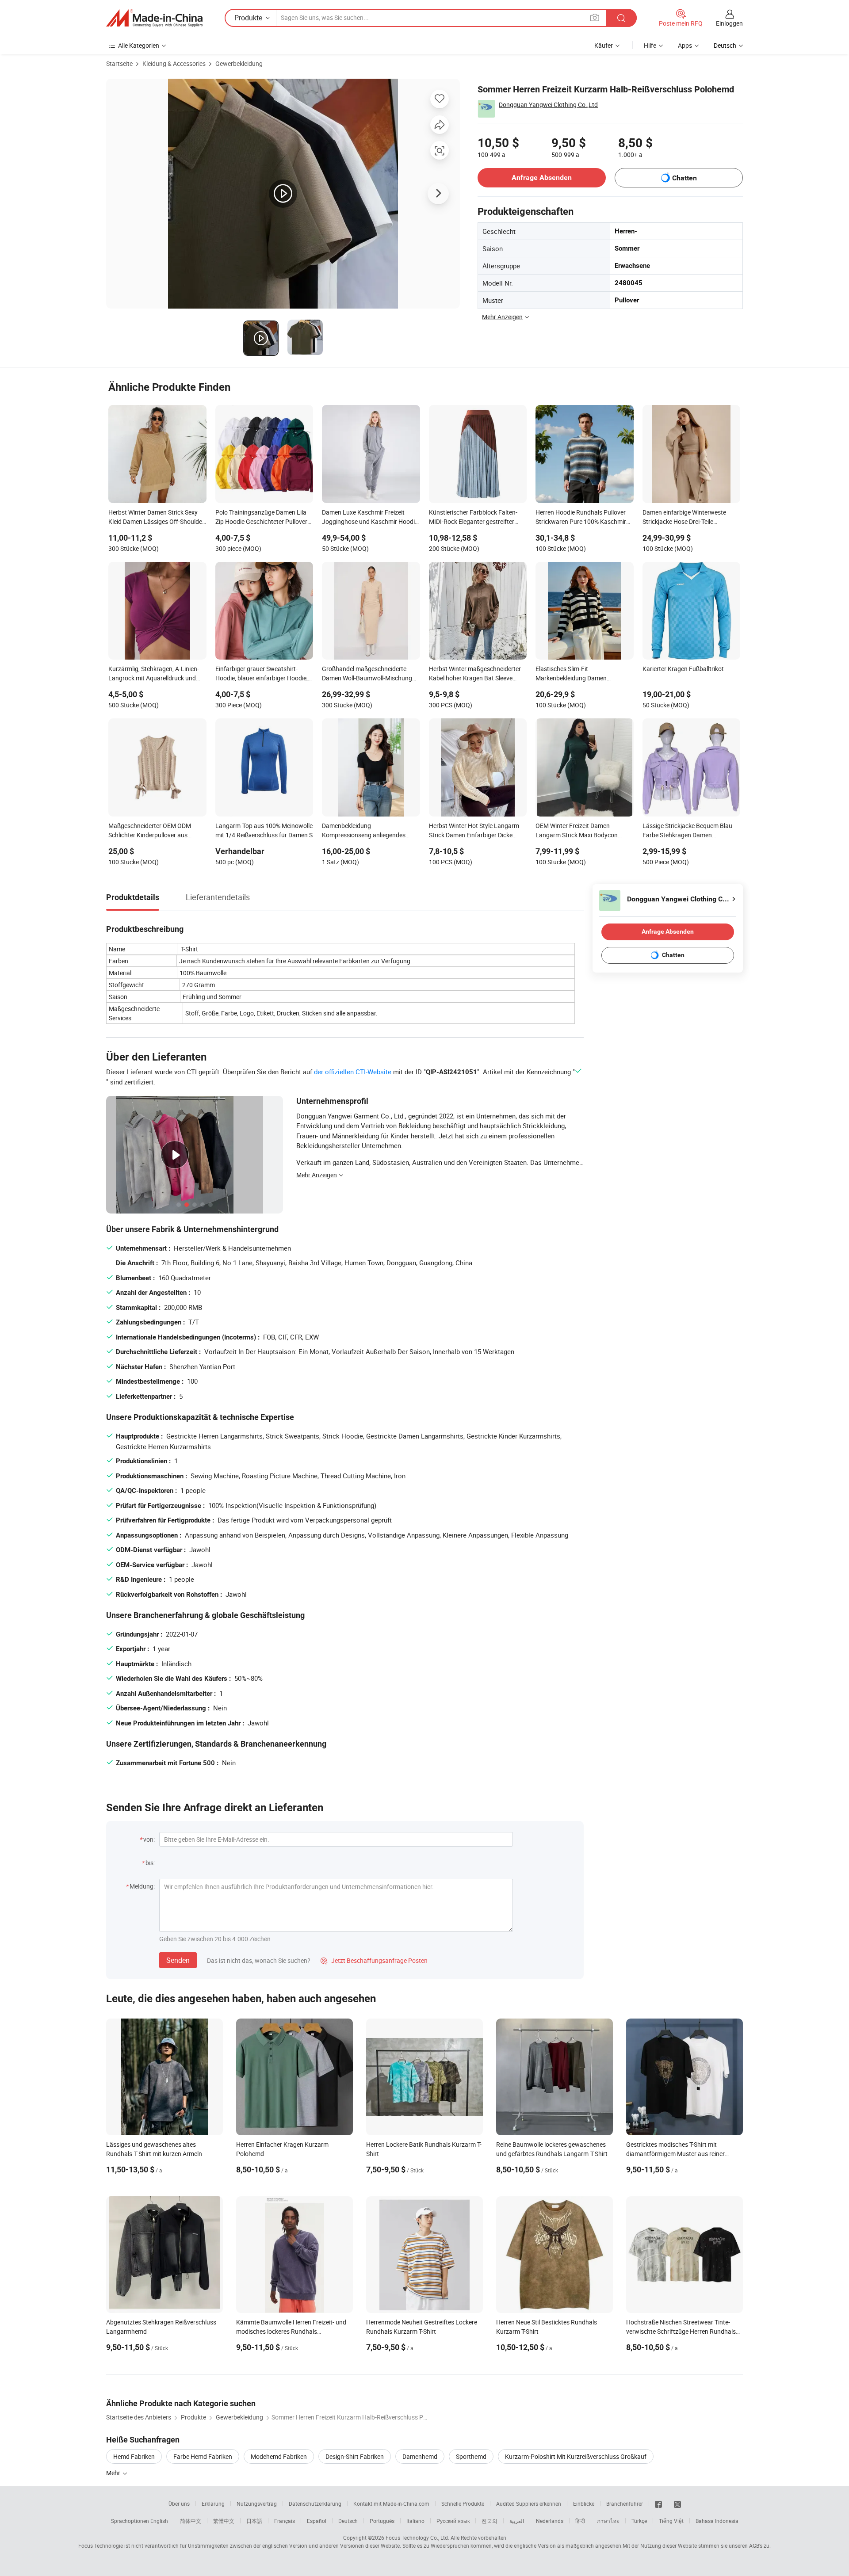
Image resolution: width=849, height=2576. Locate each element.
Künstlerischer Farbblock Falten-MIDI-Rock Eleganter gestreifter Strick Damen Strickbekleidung (473, 518)
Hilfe (650, 45)
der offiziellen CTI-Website (353, 1072)
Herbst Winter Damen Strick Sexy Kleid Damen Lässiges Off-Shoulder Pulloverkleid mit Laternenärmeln (156, 518)
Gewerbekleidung (239, 63)
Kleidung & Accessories (174, 63)
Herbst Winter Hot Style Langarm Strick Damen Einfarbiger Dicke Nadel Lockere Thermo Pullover (474, 831)
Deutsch (348, 2521)
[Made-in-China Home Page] (154, 18)
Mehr (114, 2473)
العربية (517, 2521)
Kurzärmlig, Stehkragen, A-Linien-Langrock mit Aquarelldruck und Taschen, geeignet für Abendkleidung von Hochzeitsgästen (154, 674)
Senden (178, 1960)
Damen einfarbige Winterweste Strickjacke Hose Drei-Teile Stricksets (684, 518)
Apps (685, 45)
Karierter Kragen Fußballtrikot (683, 669)
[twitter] (677, 2503)
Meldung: (142, 1886)
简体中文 (191, 2521)
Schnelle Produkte (463, 2503)
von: (149, 1839)
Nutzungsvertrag (257, 2503)
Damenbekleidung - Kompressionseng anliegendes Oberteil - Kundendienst (364, 831)
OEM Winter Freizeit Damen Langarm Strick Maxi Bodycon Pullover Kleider (577, 831)
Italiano (415, 2521)
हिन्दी (580, 2521)
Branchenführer (625, 2503)
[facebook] (658, 2503)
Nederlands (550, 2521)
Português (382, 2521)
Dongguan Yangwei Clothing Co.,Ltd (548, 105)
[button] (595, 17)
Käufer (604, 45)
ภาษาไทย (608, 2521)
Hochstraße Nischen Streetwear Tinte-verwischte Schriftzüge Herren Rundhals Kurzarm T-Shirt (681, 2331)
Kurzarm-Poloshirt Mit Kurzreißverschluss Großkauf (576, 2456)
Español (317, 2521)
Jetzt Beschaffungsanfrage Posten (374, 1960)
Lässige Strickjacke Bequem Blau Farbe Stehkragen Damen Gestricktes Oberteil (687, 831)
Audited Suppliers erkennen (529, 2503)
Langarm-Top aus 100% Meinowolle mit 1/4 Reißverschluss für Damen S (264, 830)
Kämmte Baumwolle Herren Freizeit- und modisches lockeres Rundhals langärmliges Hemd (291, 2331)
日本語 (254, 2521)
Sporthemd (471, 2456)
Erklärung (213, 2503)
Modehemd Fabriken (279, 2456)
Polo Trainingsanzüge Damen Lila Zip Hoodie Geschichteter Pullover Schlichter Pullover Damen (261, 518)
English (159, 2521)
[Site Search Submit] (621, 18)
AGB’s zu (759, 2545)
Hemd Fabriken (134, 2456)
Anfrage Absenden (542, 177)
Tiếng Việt (671, 2521)
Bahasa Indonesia (717, 2521)
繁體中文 (224, 2521)
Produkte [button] (248, 18)
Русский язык (453, 2521)
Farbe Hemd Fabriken (203, 2456)
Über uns (179, 2503)
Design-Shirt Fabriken (355, 2456)
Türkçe (639, 2521)
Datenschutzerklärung (315, 2503)
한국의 (490, 2521)
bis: (150, 1863)
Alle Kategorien (139, 45)
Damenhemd (420, 2456)
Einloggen (729, 23)
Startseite (119, 63)
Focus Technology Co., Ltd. (417, 2538)
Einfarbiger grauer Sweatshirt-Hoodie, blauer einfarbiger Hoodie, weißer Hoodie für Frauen (262, 674)
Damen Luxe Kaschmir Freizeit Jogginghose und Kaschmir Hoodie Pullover (370, 518)
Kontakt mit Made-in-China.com (391, 2503)
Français (285, 2521)
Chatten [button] (685, 178)
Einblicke (584, 2503)
